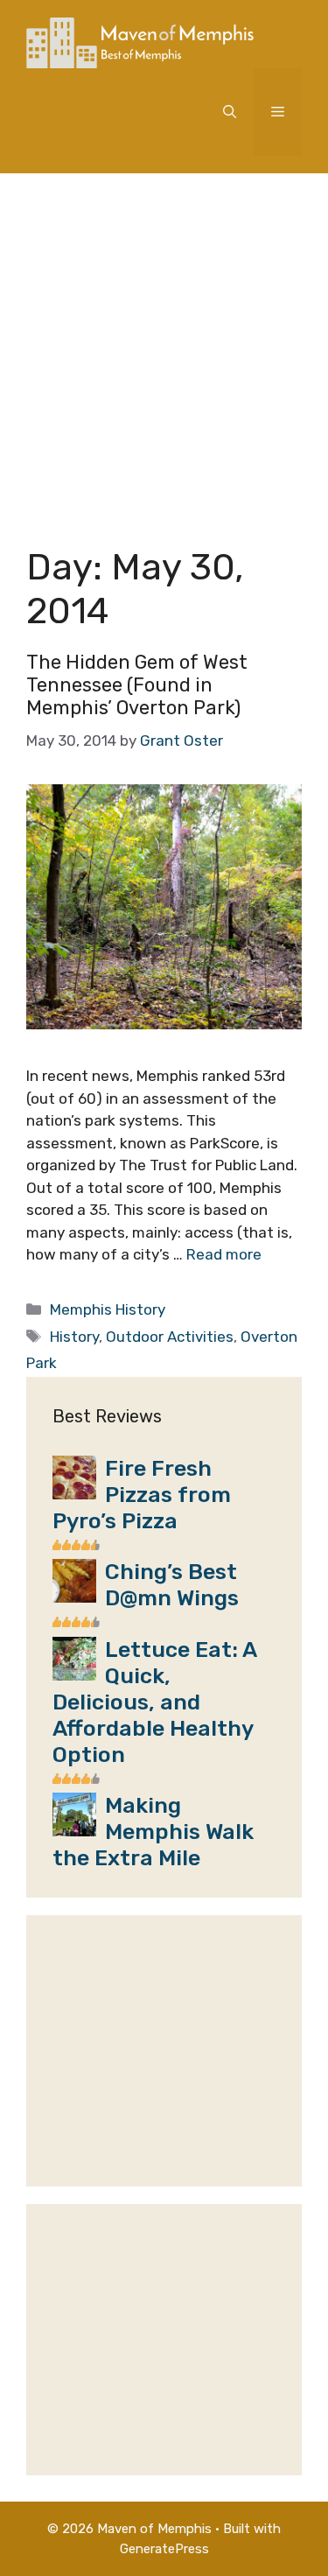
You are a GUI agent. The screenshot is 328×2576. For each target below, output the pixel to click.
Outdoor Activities (170, 1337)
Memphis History (108, 1309)
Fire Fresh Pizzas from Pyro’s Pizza (142, 1495)
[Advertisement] (164, 346)
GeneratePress (164, 2549)
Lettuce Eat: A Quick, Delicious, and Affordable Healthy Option (154, 1702)
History (74, 1337)
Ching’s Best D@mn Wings (172, 1585)
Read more (224, 1254)
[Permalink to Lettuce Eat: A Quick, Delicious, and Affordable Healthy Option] (74, 1675)
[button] (230, 112)
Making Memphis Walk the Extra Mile (153, 1832)
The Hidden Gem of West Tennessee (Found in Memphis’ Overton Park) (137, 685)
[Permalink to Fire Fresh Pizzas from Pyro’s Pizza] (74, 1494)
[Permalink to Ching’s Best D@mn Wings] (74, 1597)
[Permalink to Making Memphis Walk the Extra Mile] (74, 1831)
